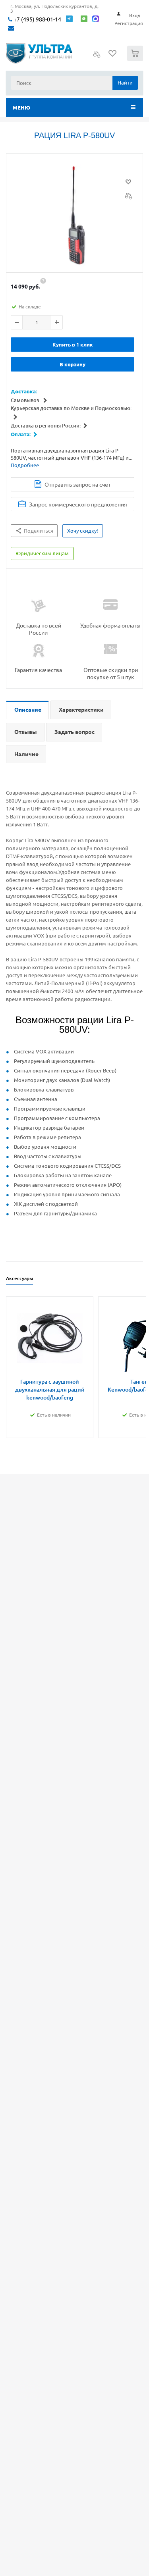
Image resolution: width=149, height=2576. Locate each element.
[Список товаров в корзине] (136, 59)
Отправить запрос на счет (77, 484)
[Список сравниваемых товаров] (97, 57)
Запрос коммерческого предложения (78, 504)
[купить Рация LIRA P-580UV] (74, 215)
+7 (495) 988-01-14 (37, 19)
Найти (125, 82)
